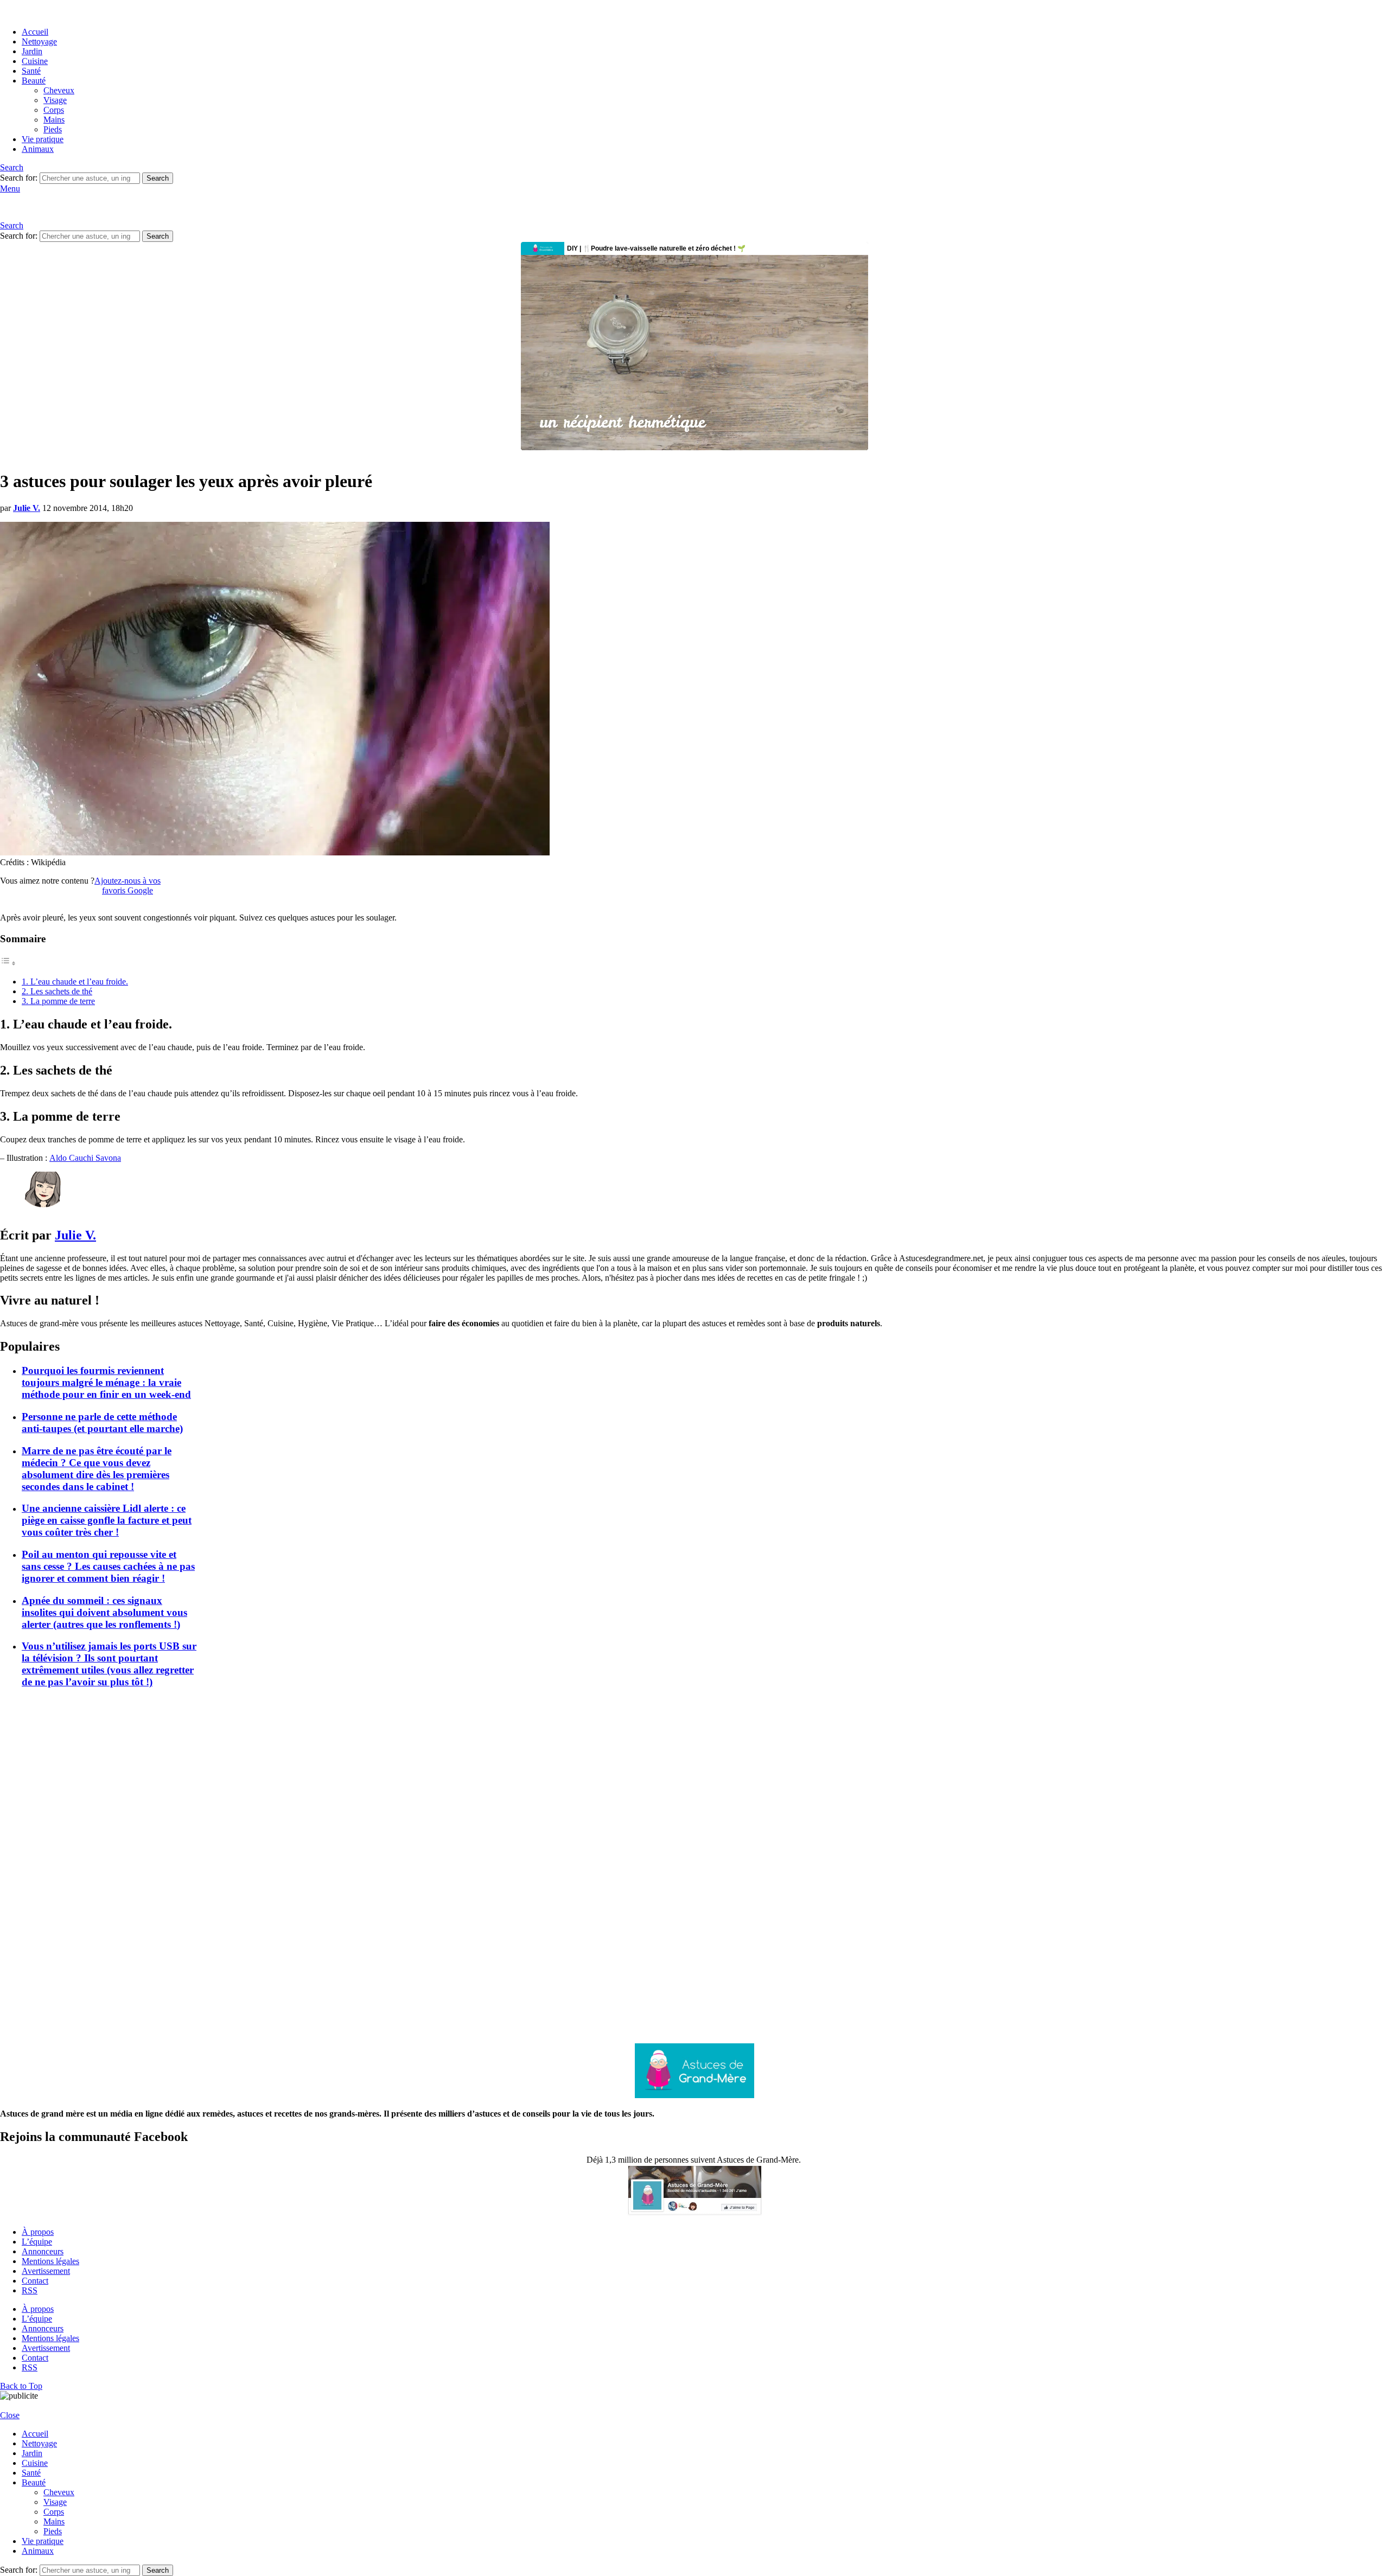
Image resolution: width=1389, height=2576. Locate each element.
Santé (31, 71)
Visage (55, 100)
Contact (35, 2281)
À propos (38, 2232)
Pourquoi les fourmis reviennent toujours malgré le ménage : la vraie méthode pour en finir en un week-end (106, 1382)
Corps (54, 110)
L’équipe (37, 2242)
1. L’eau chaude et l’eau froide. (75, 982)
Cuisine (35, 61)
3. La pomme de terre (58, 1001)
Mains (54, 120)
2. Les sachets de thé (57, 991)
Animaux (38, 149)
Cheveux (59, 90)
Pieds (53, 129)
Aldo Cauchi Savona (85, 1158)
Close (10, 2415)
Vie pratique (43, 139)
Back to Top (21, 2386)
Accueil (35, 32)
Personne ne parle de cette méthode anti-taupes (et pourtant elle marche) (102, 1423)
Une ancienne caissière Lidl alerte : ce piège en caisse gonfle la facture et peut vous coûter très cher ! (107, 1520)
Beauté (34, 81)
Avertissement (46, 2271)
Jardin (32, 51)
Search (158, 178)
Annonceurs (43, 2251)
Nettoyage (39, 41)
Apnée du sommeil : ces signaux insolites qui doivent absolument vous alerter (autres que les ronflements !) (104, 1612)
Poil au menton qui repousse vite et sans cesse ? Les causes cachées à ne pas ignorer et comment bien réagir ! (108, 1566)
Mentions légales (50, 2261)
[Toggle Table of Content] (8, 963)
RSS (30, 2290)
